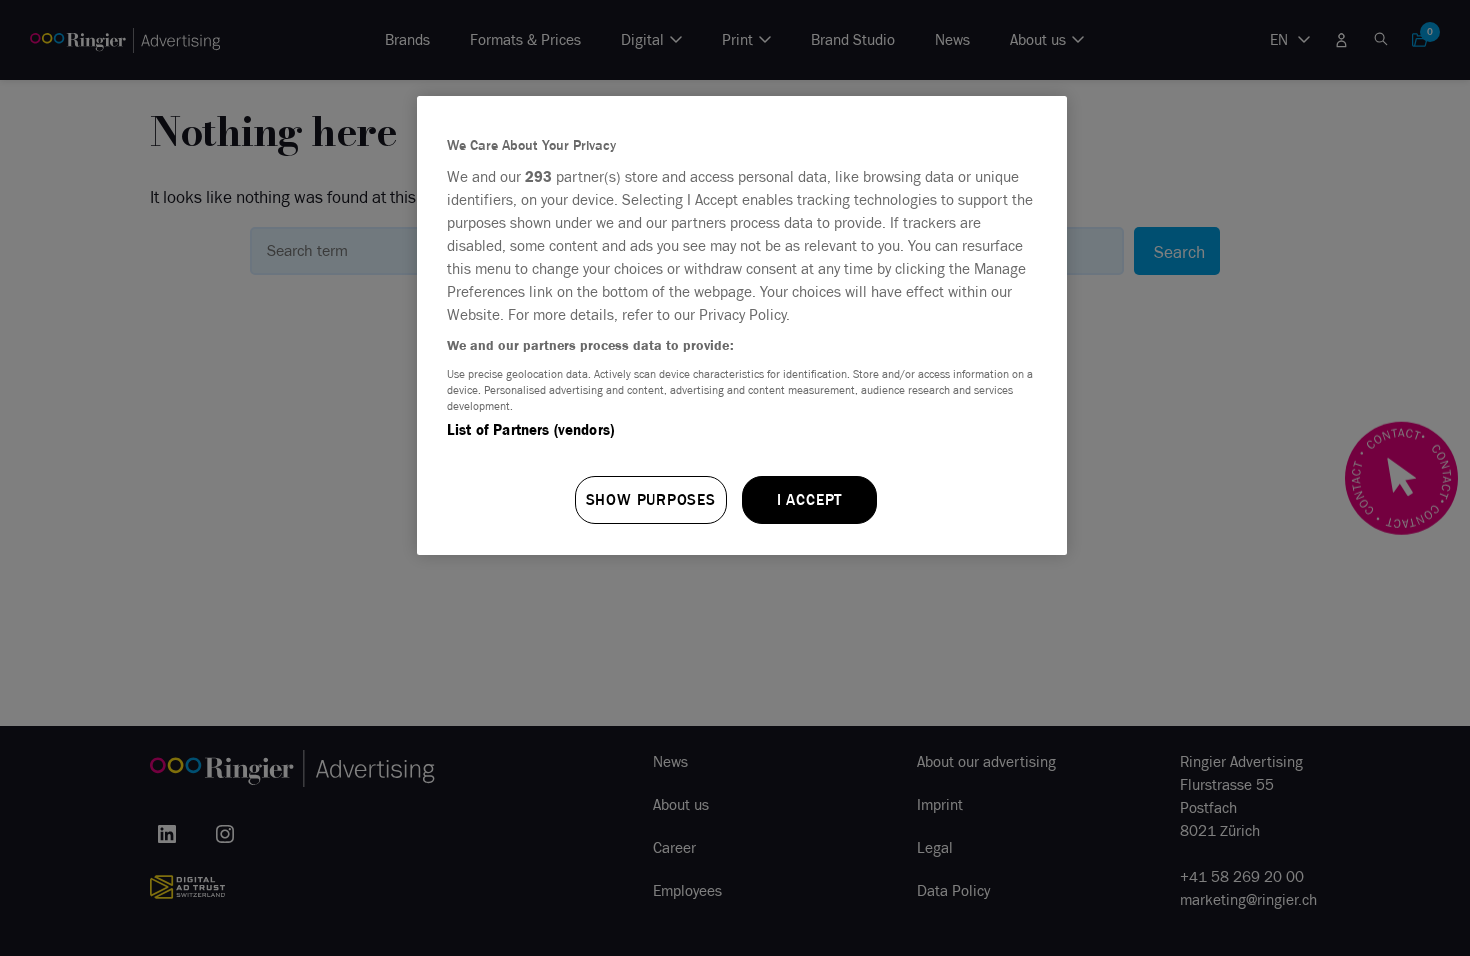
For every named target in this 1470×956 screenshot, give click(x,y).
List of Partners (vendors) (530, 429)
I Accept (809, 499)
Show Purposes (651, 499)
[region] (742, 325)
